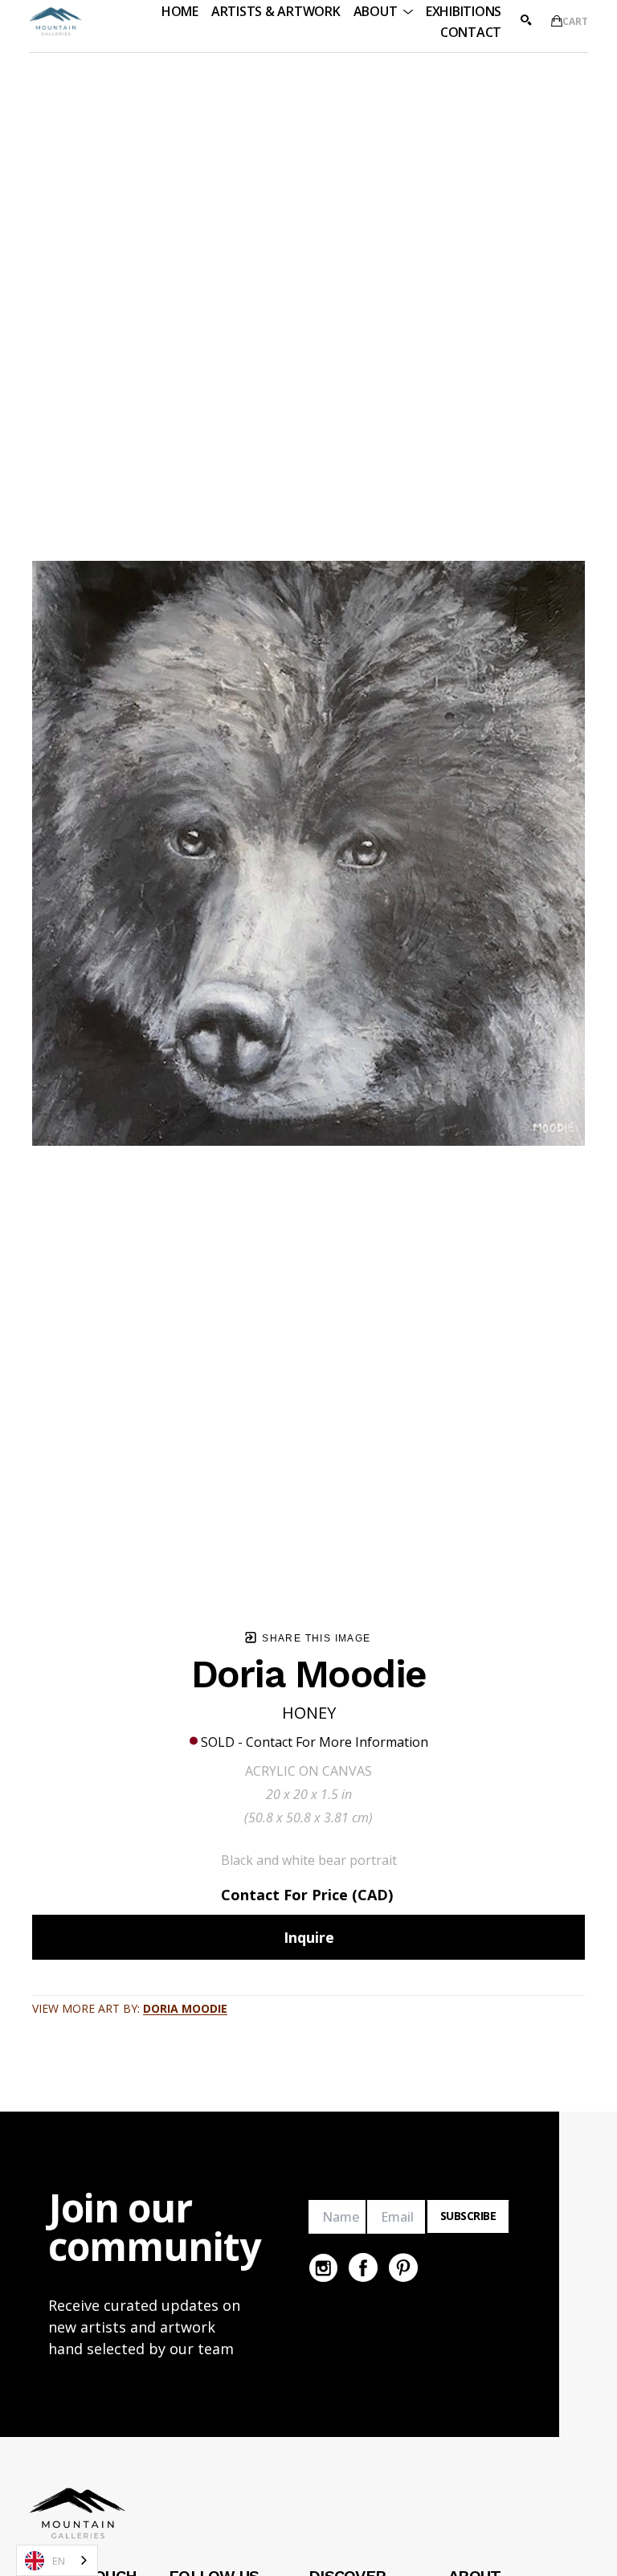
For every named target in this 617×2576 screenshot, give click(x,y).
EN (59, 2561)
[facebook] (363, 2267)
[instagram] (323, 2267)
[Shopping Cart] (557, 21)
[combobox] (57, 2560)
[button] (383, 11)
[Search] (526, 20)
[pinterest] (403, 2267)
